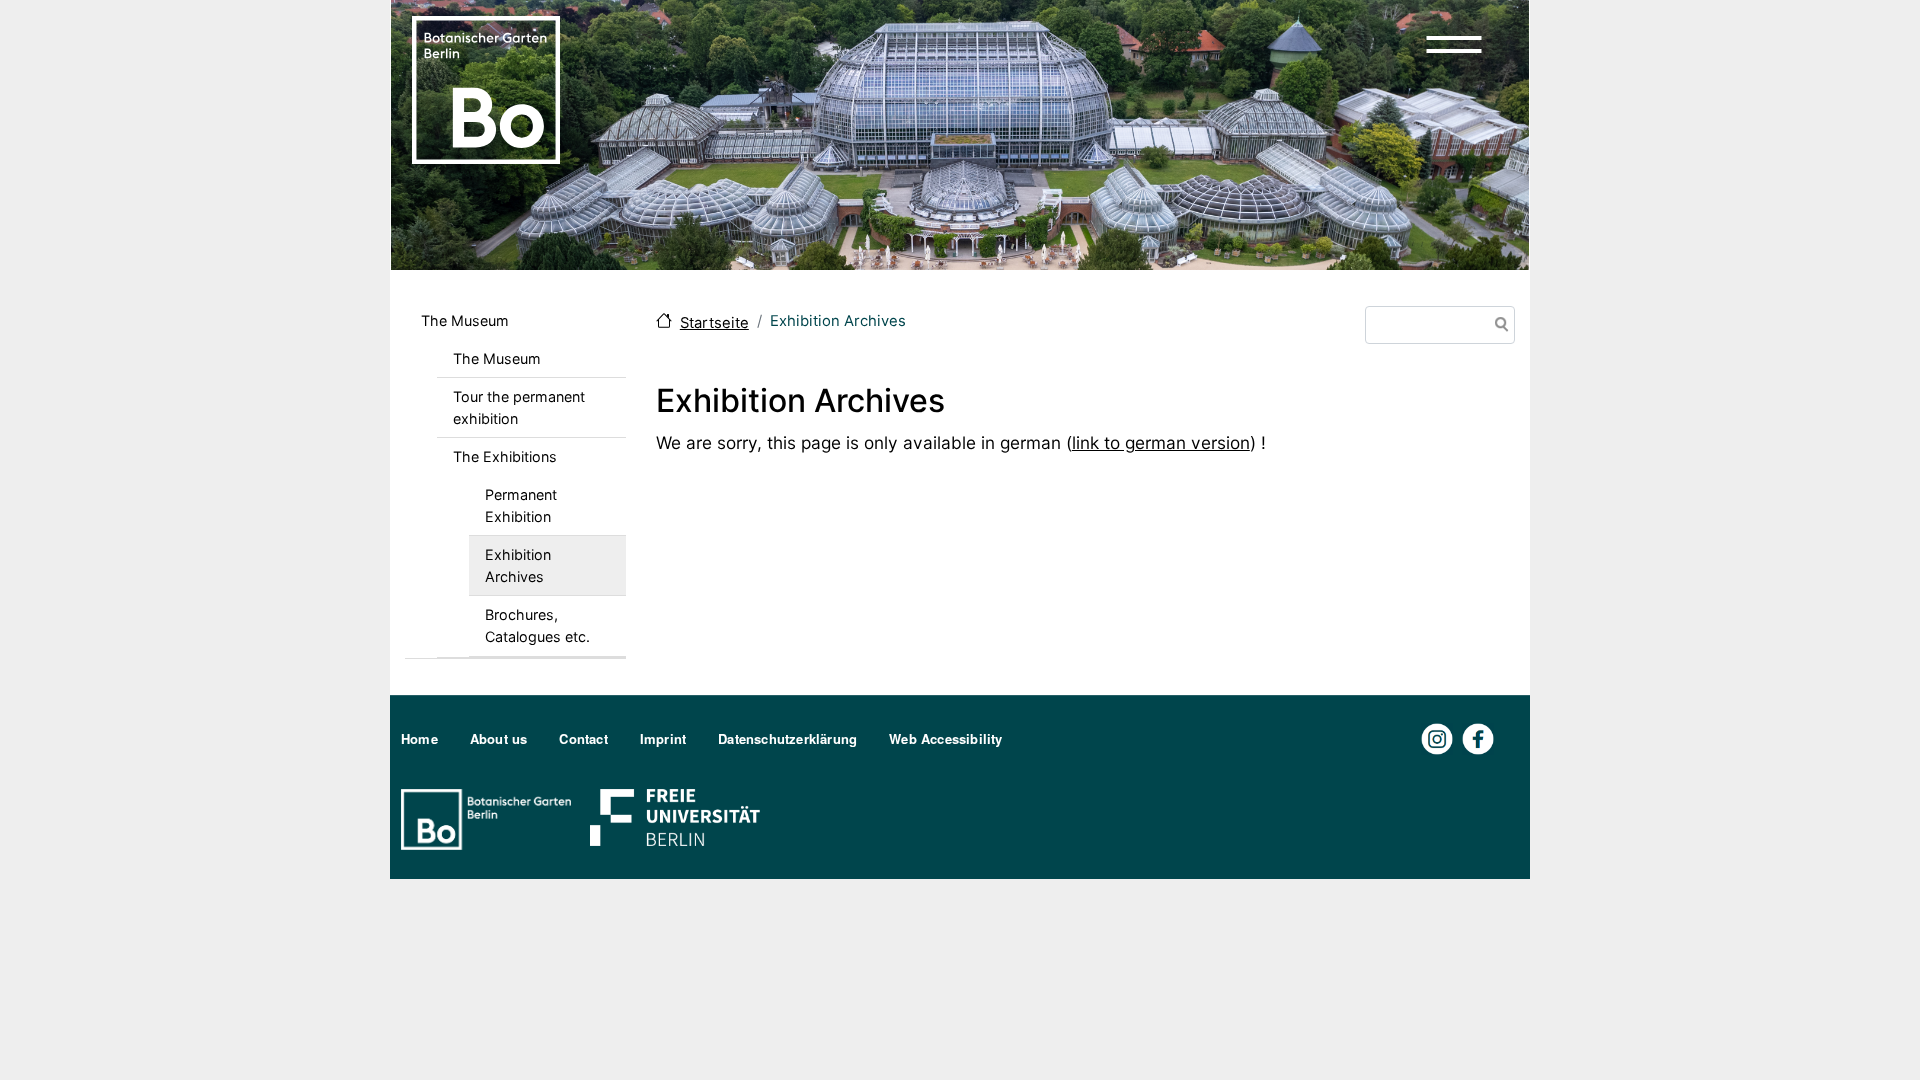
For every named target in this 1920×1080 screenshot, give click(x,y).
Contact (583, 738)
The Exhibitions (505, 456)
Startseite (714, 323)
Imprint (663, 738)
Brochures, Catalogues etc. (537, 625)
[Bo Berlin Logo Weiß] (490, 817)
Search (1498, 326)
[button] (1454, 44)
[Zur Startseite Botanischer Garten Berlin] (486, 88)
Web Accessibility (945, 738)
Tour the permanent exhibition (519, 407)
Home (419, 738)
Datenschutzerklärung (787, 738)
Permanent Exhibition (521, 505)
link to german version (1161, 442)
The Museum (465, 320)
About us (499, 738)
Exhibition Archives (518, 565)
